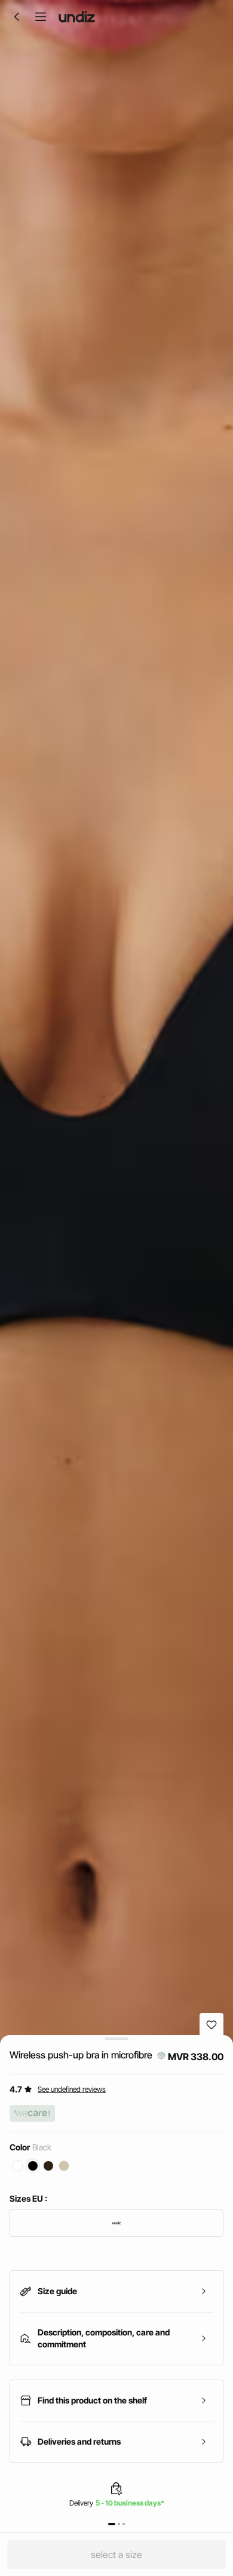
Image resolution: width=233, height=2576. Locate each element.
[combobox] (116, 2223)
